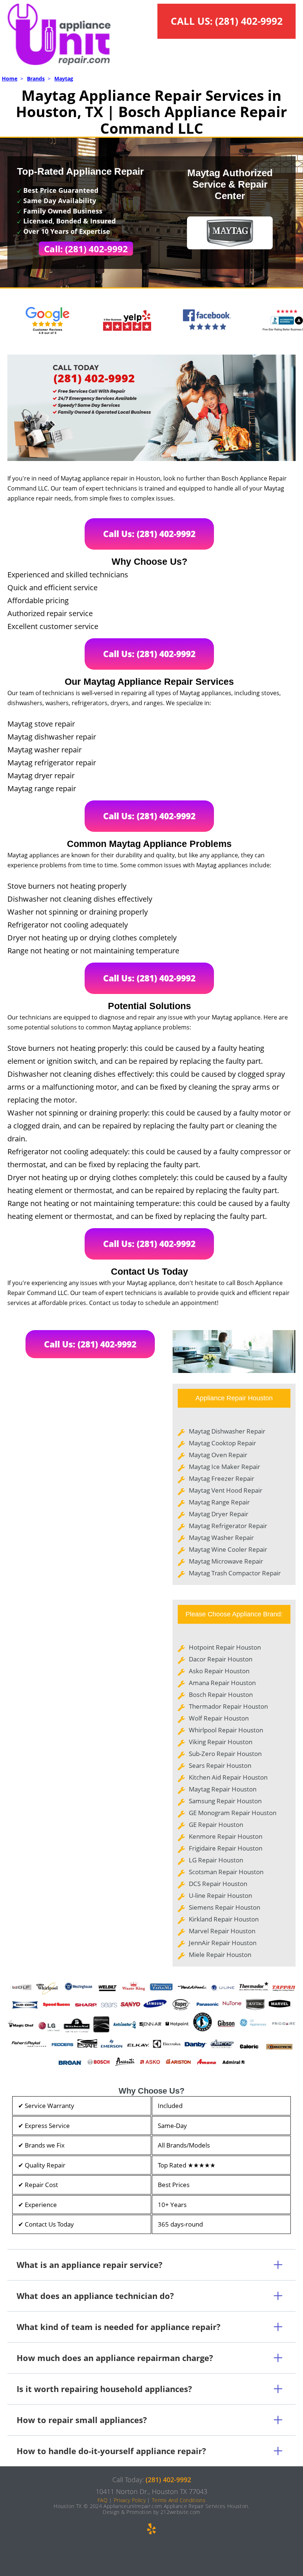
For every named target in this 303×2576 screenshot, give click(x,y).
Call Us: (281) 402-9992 (149, 534)
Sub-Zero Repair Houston (225, 1754)
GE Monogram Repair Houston (233, 1813)
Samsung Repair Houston (225, 1801)
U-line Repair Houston (220, 1895)
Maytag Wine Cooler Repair (228, 1549)
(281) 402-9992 (249, 21)
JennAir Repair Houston (223, 1943)
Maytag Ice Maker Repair (224, 1467)
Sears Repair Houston (220, 1765)
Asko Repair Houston (219, 1671)
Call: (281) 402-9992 (86, 249)
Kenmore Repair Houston (226, 1836)
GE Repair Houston (216, 1825)
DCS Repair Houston (218, 1884)
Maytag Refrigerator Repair (228, 1526)
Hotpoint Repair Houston (225, 1647)
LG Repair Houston (216, 1860)
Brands (36, 78)
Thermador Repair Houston (228, 1706)
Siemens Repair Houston (224, 1907)
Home (10, 78)
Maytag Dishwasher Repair (227, 1431)
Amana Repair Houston (222, 1683)
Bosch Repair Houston (221, 1694)
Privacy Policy (130, 2500)
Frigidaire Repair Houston (226, 1848)
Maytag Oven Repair (218, 1455)
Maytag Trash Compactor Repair (235, 1573)
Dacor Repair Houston (221, 1659)
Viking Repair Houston (221, 1742)
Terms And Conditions (179, 2500)
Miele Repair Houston (220, 1955)
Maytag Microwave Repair (226, 1561)
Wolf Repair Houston (219, 1718)
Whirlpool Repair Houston (226, 1730)
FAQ (103, 2500)
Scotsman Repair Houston (226, 1872)
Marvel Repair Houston (222, 1931)
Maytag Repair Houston (223, 1789)
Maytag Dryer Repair (219, 1514)
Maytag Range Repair (219, 1502)
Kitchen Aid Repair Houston (228, 1777)
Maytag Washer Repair (221, 1538)
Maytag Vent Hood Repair (226, 1490)
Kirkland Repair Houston (224, 1919)
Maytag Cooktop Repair (222, 1443)
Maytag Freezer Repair (222, 1478)
